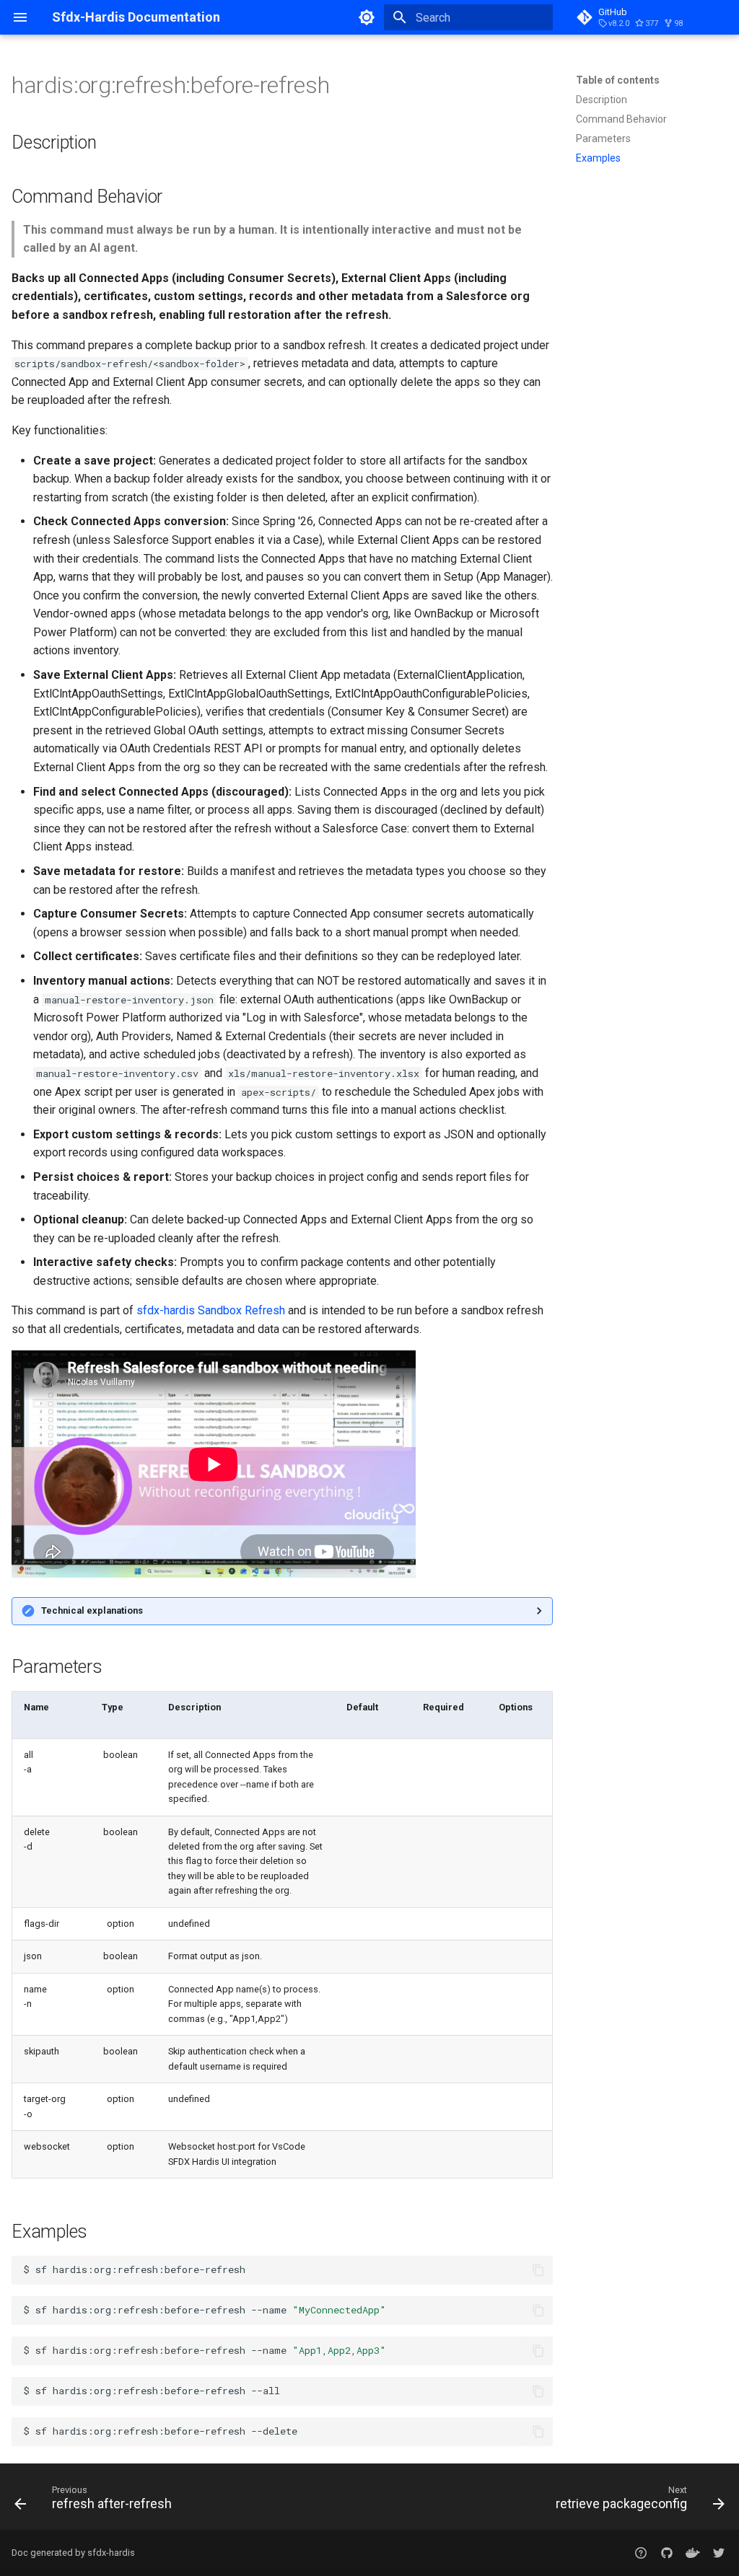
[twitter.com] (719, 2553)
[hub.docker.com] (693, 2553)
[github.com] (641, 2553)
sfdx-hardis (111, 2553)
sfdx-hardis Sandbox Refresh (211, 1310)
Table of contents (618, 80)
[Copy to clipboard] (538, 2270)
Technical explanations (92, 1610)
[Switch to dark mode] (367, 17)
